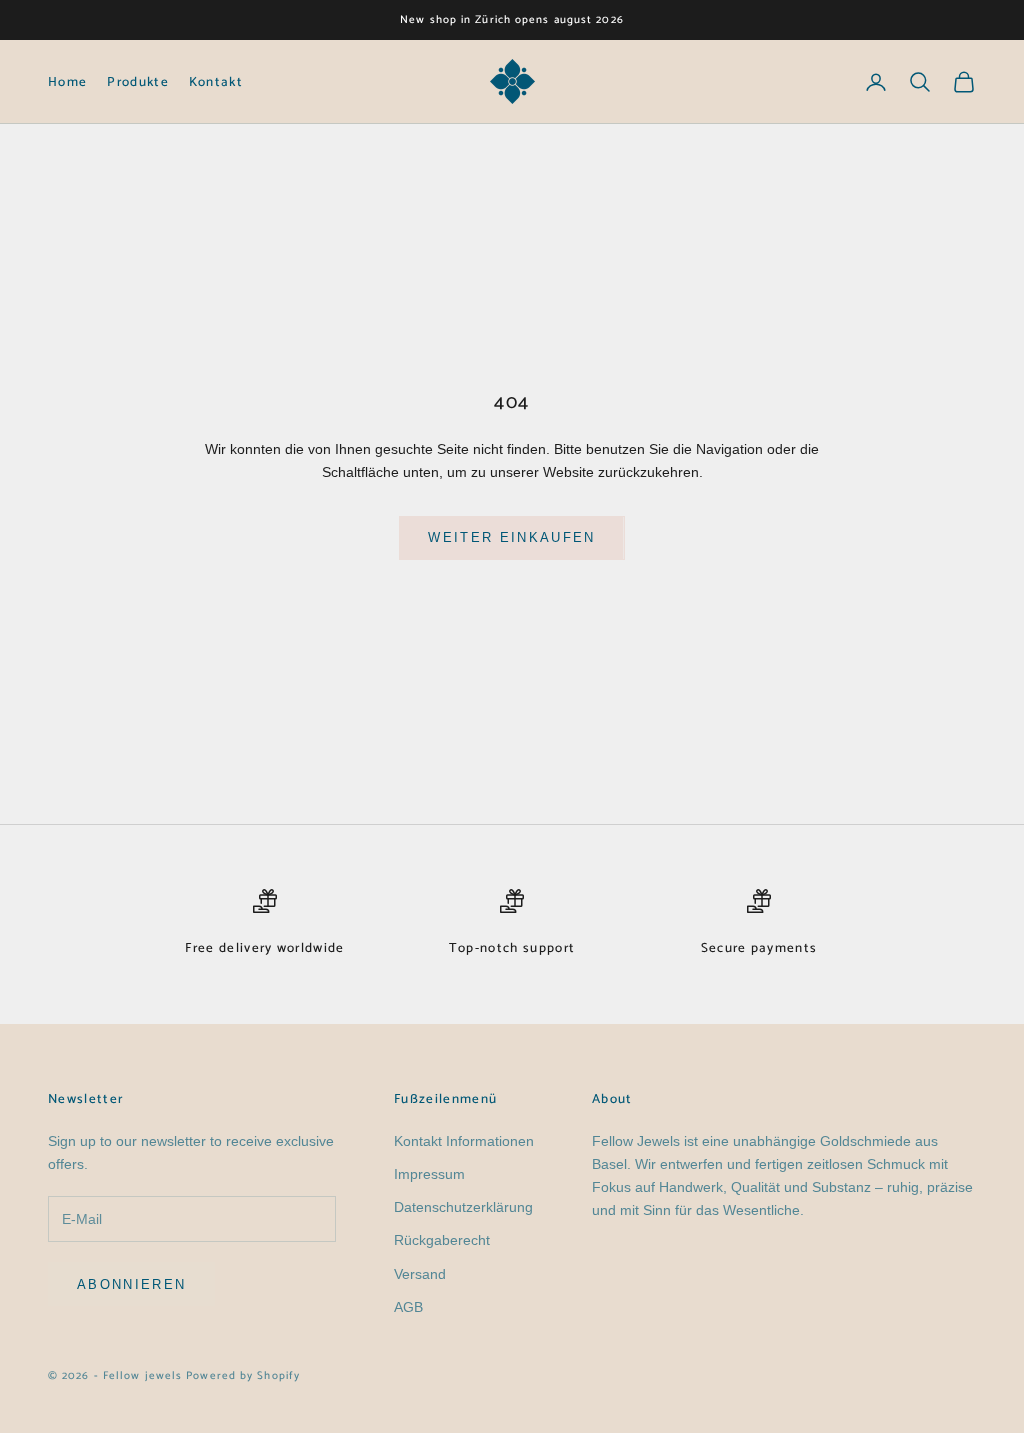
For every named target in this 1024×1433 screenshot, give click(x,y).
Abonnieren (131, 1284)
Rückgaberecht (442, 1240)
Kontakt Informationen (464, 1141)
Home (67, 82)
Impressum (429, 1174)
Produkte (138, 82)
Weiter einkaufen (511, 537)
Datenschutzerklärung (463, 1207)
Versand (420, 1274)
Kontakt (216, 82)
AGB (408, 1307)
